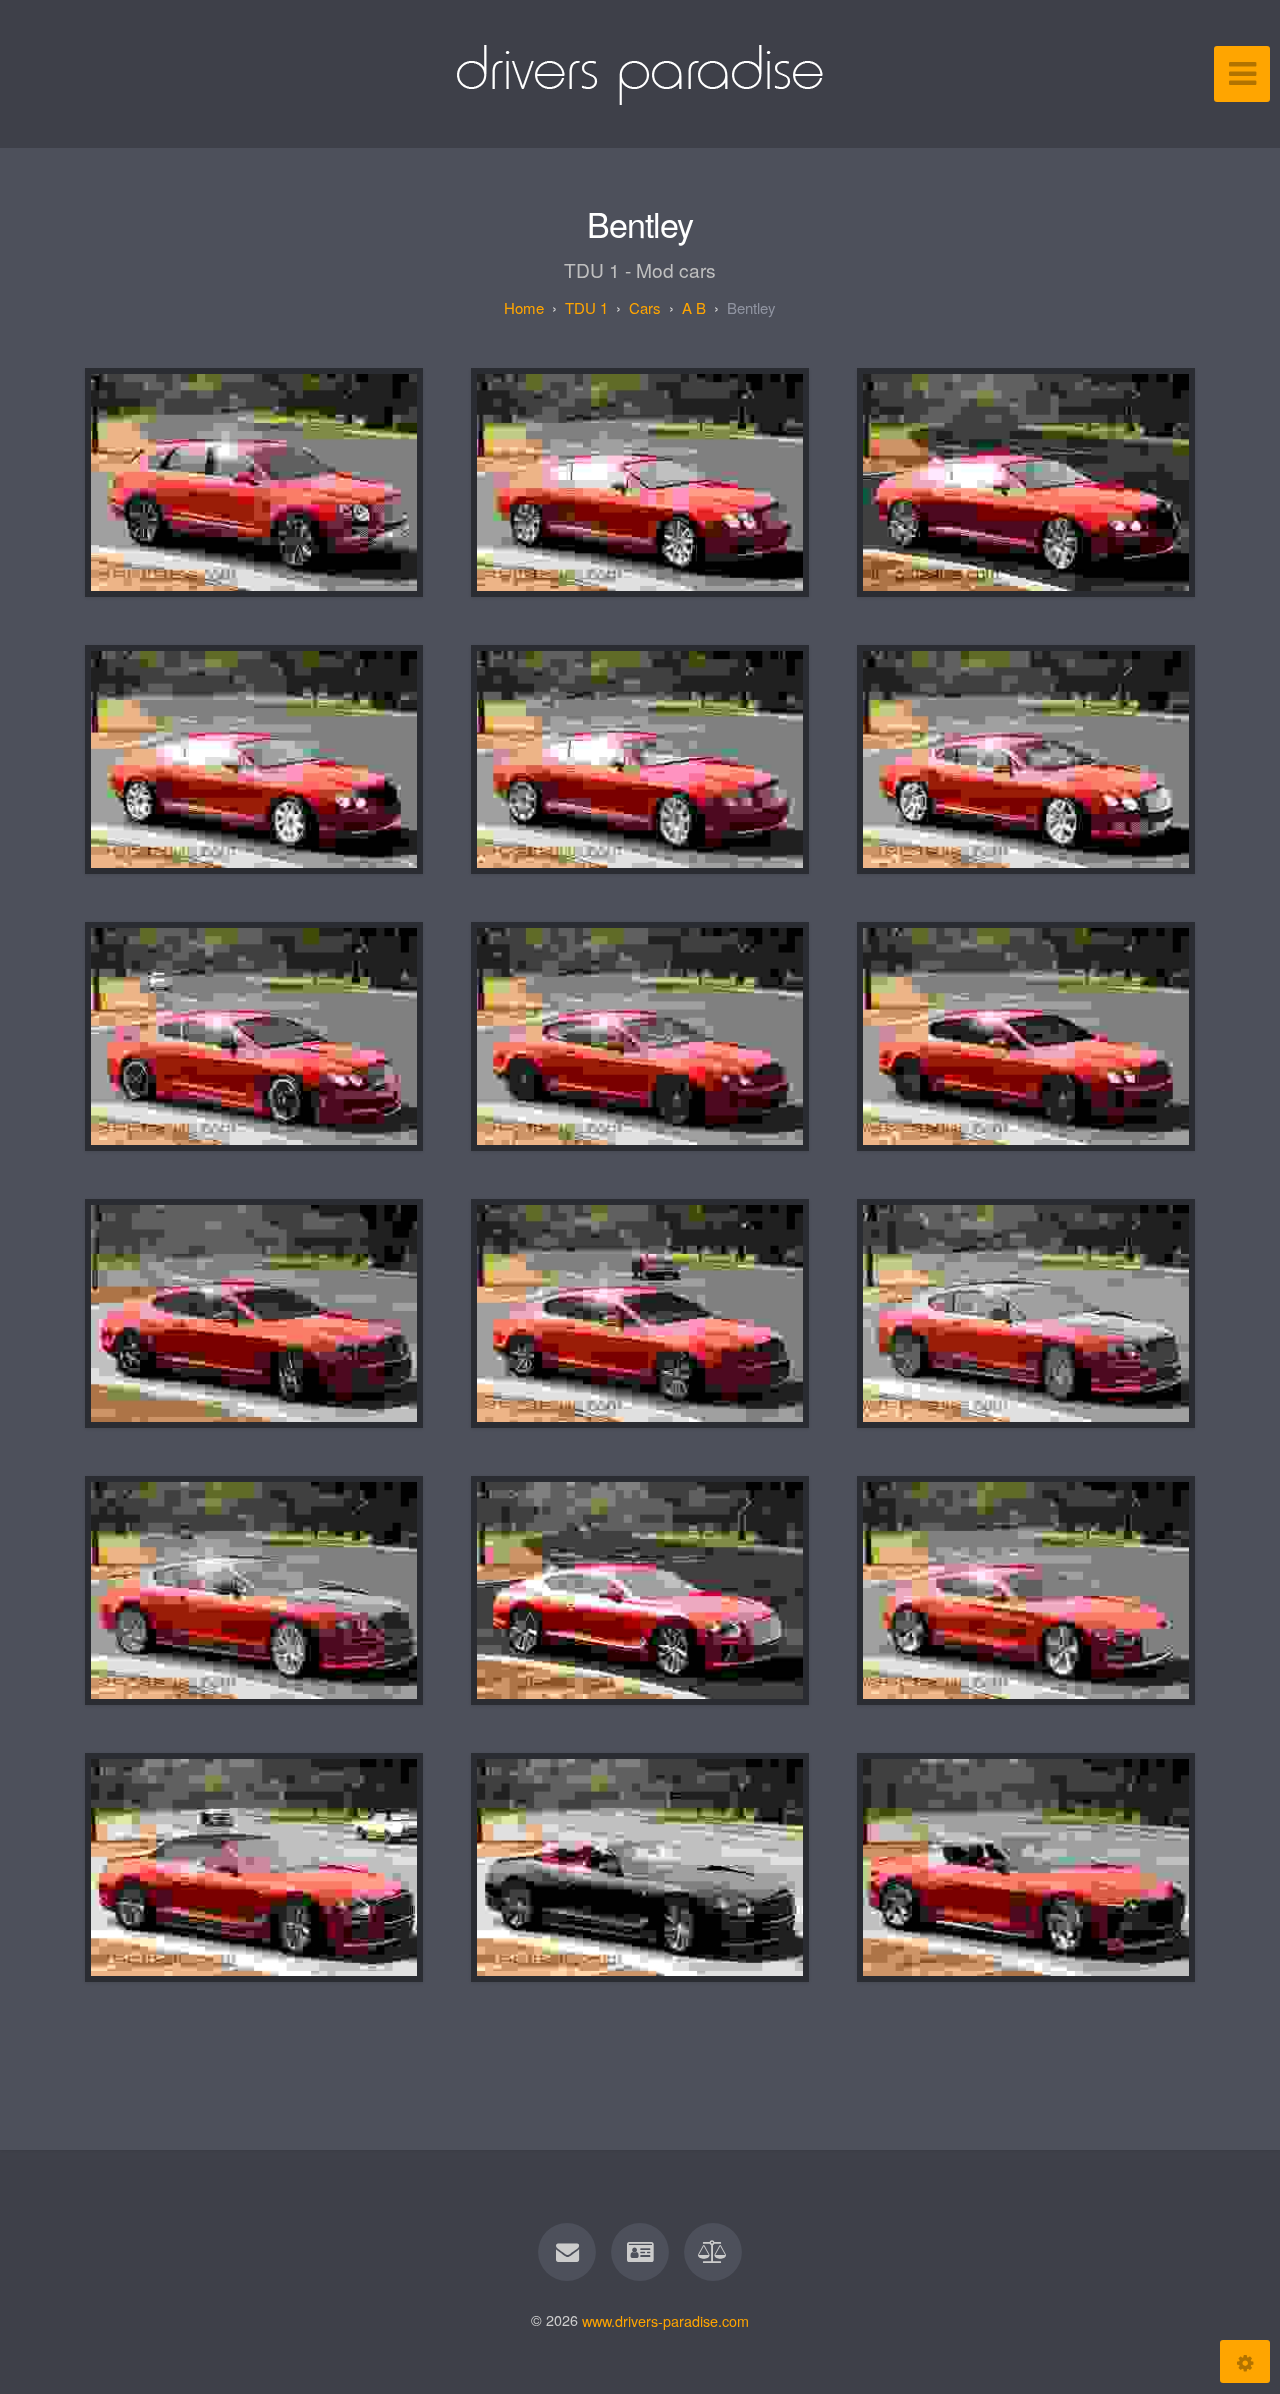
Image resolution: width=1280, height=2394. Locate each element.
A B (694, 307)
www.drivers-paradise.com (665, 2319)
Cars (645, 307)
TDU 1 (586, 307)
